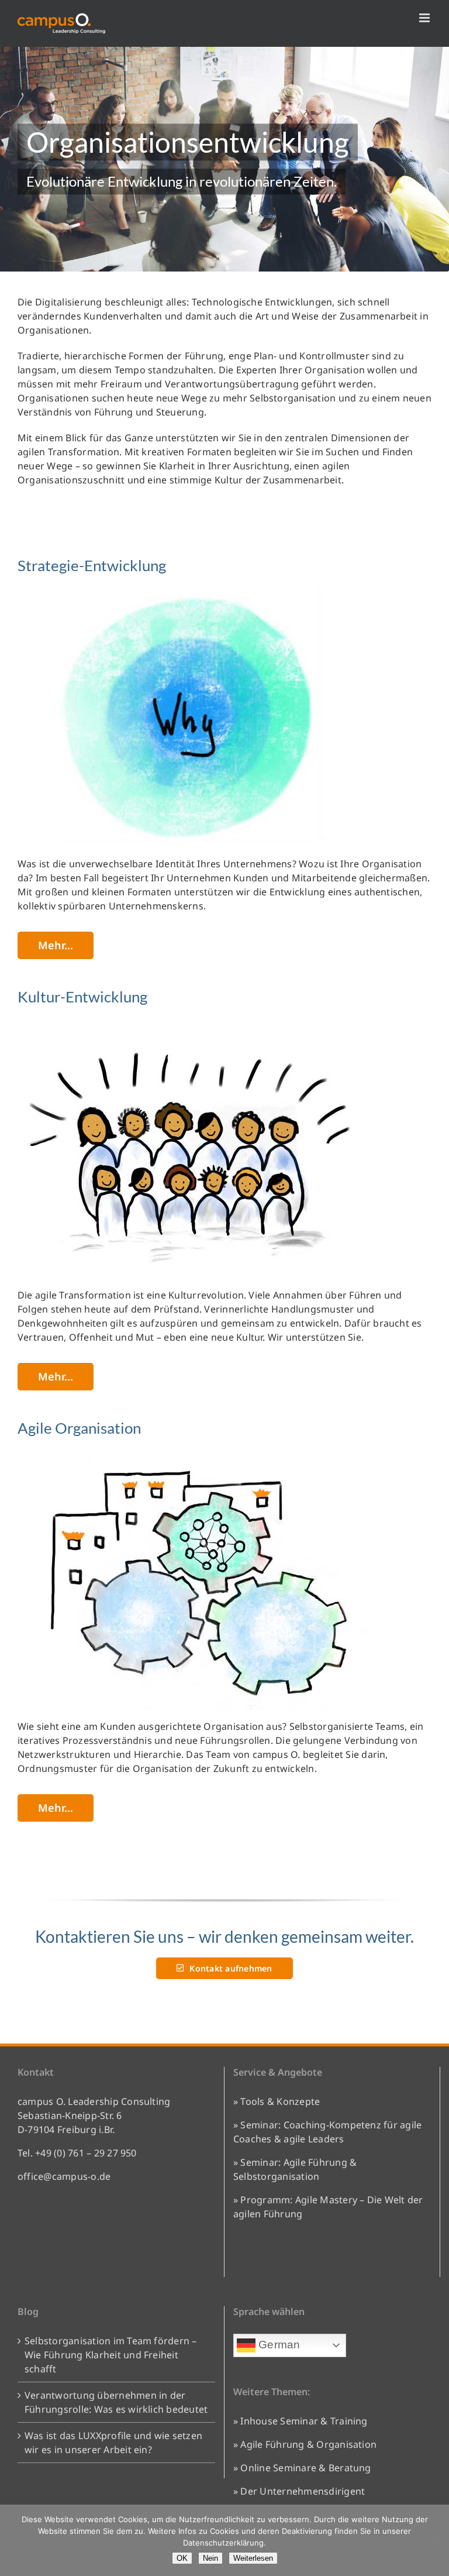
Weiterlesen (253, 2558)
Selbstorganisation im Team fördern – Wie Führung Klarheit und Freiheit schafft (111, 2355)
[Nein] (434, 2540)
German (278, 2345)
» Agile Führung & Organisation (305, 2444)
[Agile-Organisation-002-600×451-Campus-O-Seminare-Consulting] (193, 1453)
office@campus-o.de (64, 2176)
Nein (210, 2558)
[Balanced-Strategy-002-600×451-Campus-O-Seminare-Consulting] (193, 1022)
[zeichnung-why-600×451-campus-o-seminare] (193, 590)
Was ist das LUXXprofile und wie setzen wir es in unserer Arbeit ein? (113, 2443)
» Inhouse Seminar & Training (301, 2421)
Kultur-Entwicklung (82, 997)
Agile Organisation (79, 1428)
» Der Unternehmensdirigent (299, 2491)
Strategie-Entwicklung (92, 565)
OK (182, 2558)
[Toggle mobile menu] (425, 18)
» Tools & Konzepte (277, 2101)
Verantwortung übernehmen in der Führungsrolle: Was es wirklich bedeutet (116, 2402)
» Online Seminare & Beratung (302, 2468)
